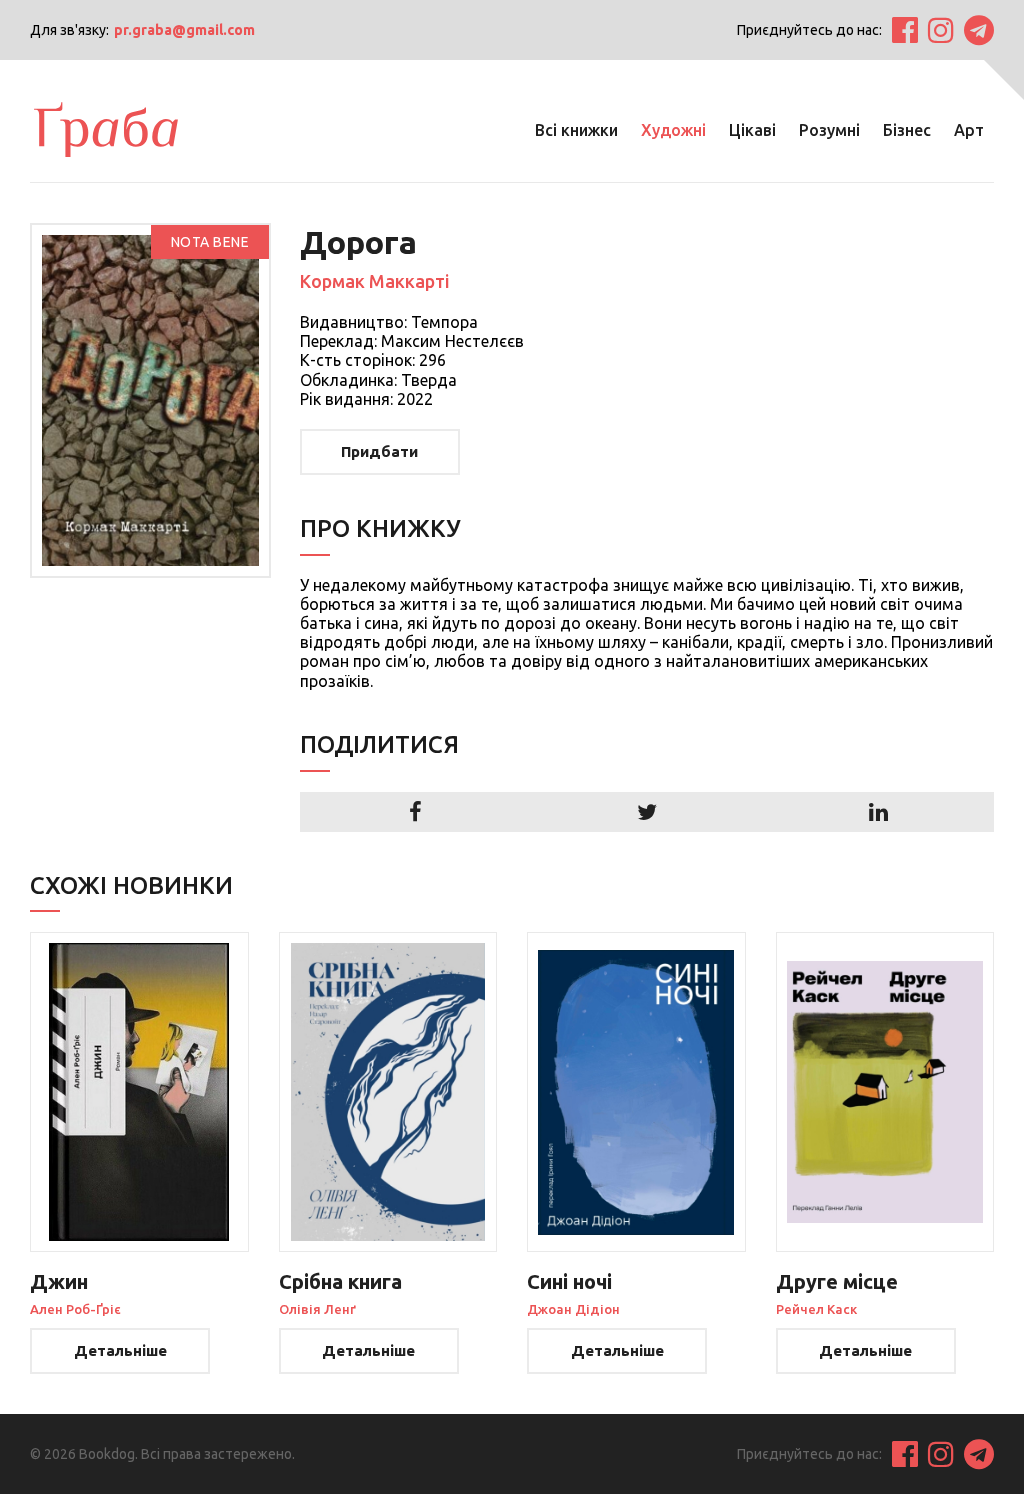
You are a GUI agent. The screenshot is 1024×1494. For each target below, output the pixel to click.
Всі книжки (576, 130)
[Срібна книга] (388, 1092)
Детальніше (120, 1350)
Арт (969, 130)
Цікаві (752, 130)
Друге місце (837, 1281)
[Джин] (139, 1092)
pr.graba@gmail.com (184, 30)
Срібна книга (340, 1281)
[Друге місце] (885, 1092)
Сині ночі (569, 1281)
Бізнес (907, 130)
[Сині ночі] (636, 1092)
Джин (59, 1281)
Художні (673, 130)
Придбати (379, 451)
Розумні (829, 130)
